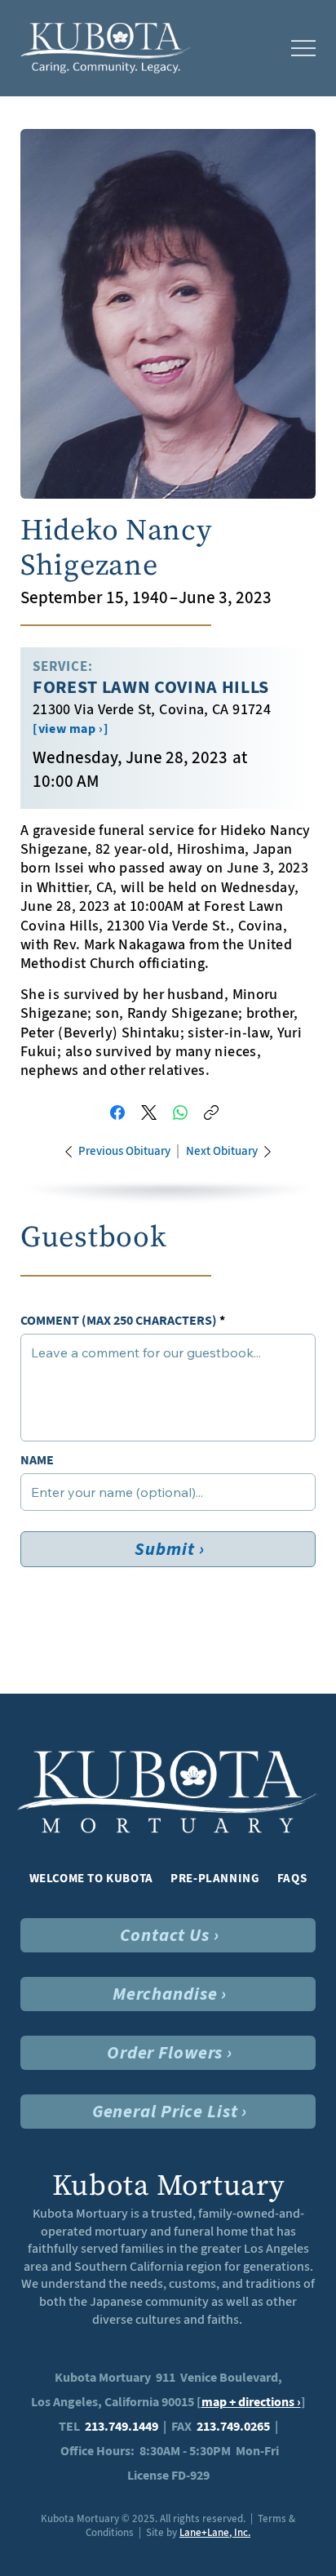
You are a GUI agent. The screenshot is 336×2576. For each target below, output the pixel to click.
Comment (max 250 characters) (119, 1321)
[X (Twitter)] (149, 1113)
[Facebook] (117, 1113)
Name (37, 1460)
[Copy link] (211, 1113)
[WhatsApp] (180, 1113)
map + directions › (251, 2402)
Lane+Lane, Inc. (215, 2532)
